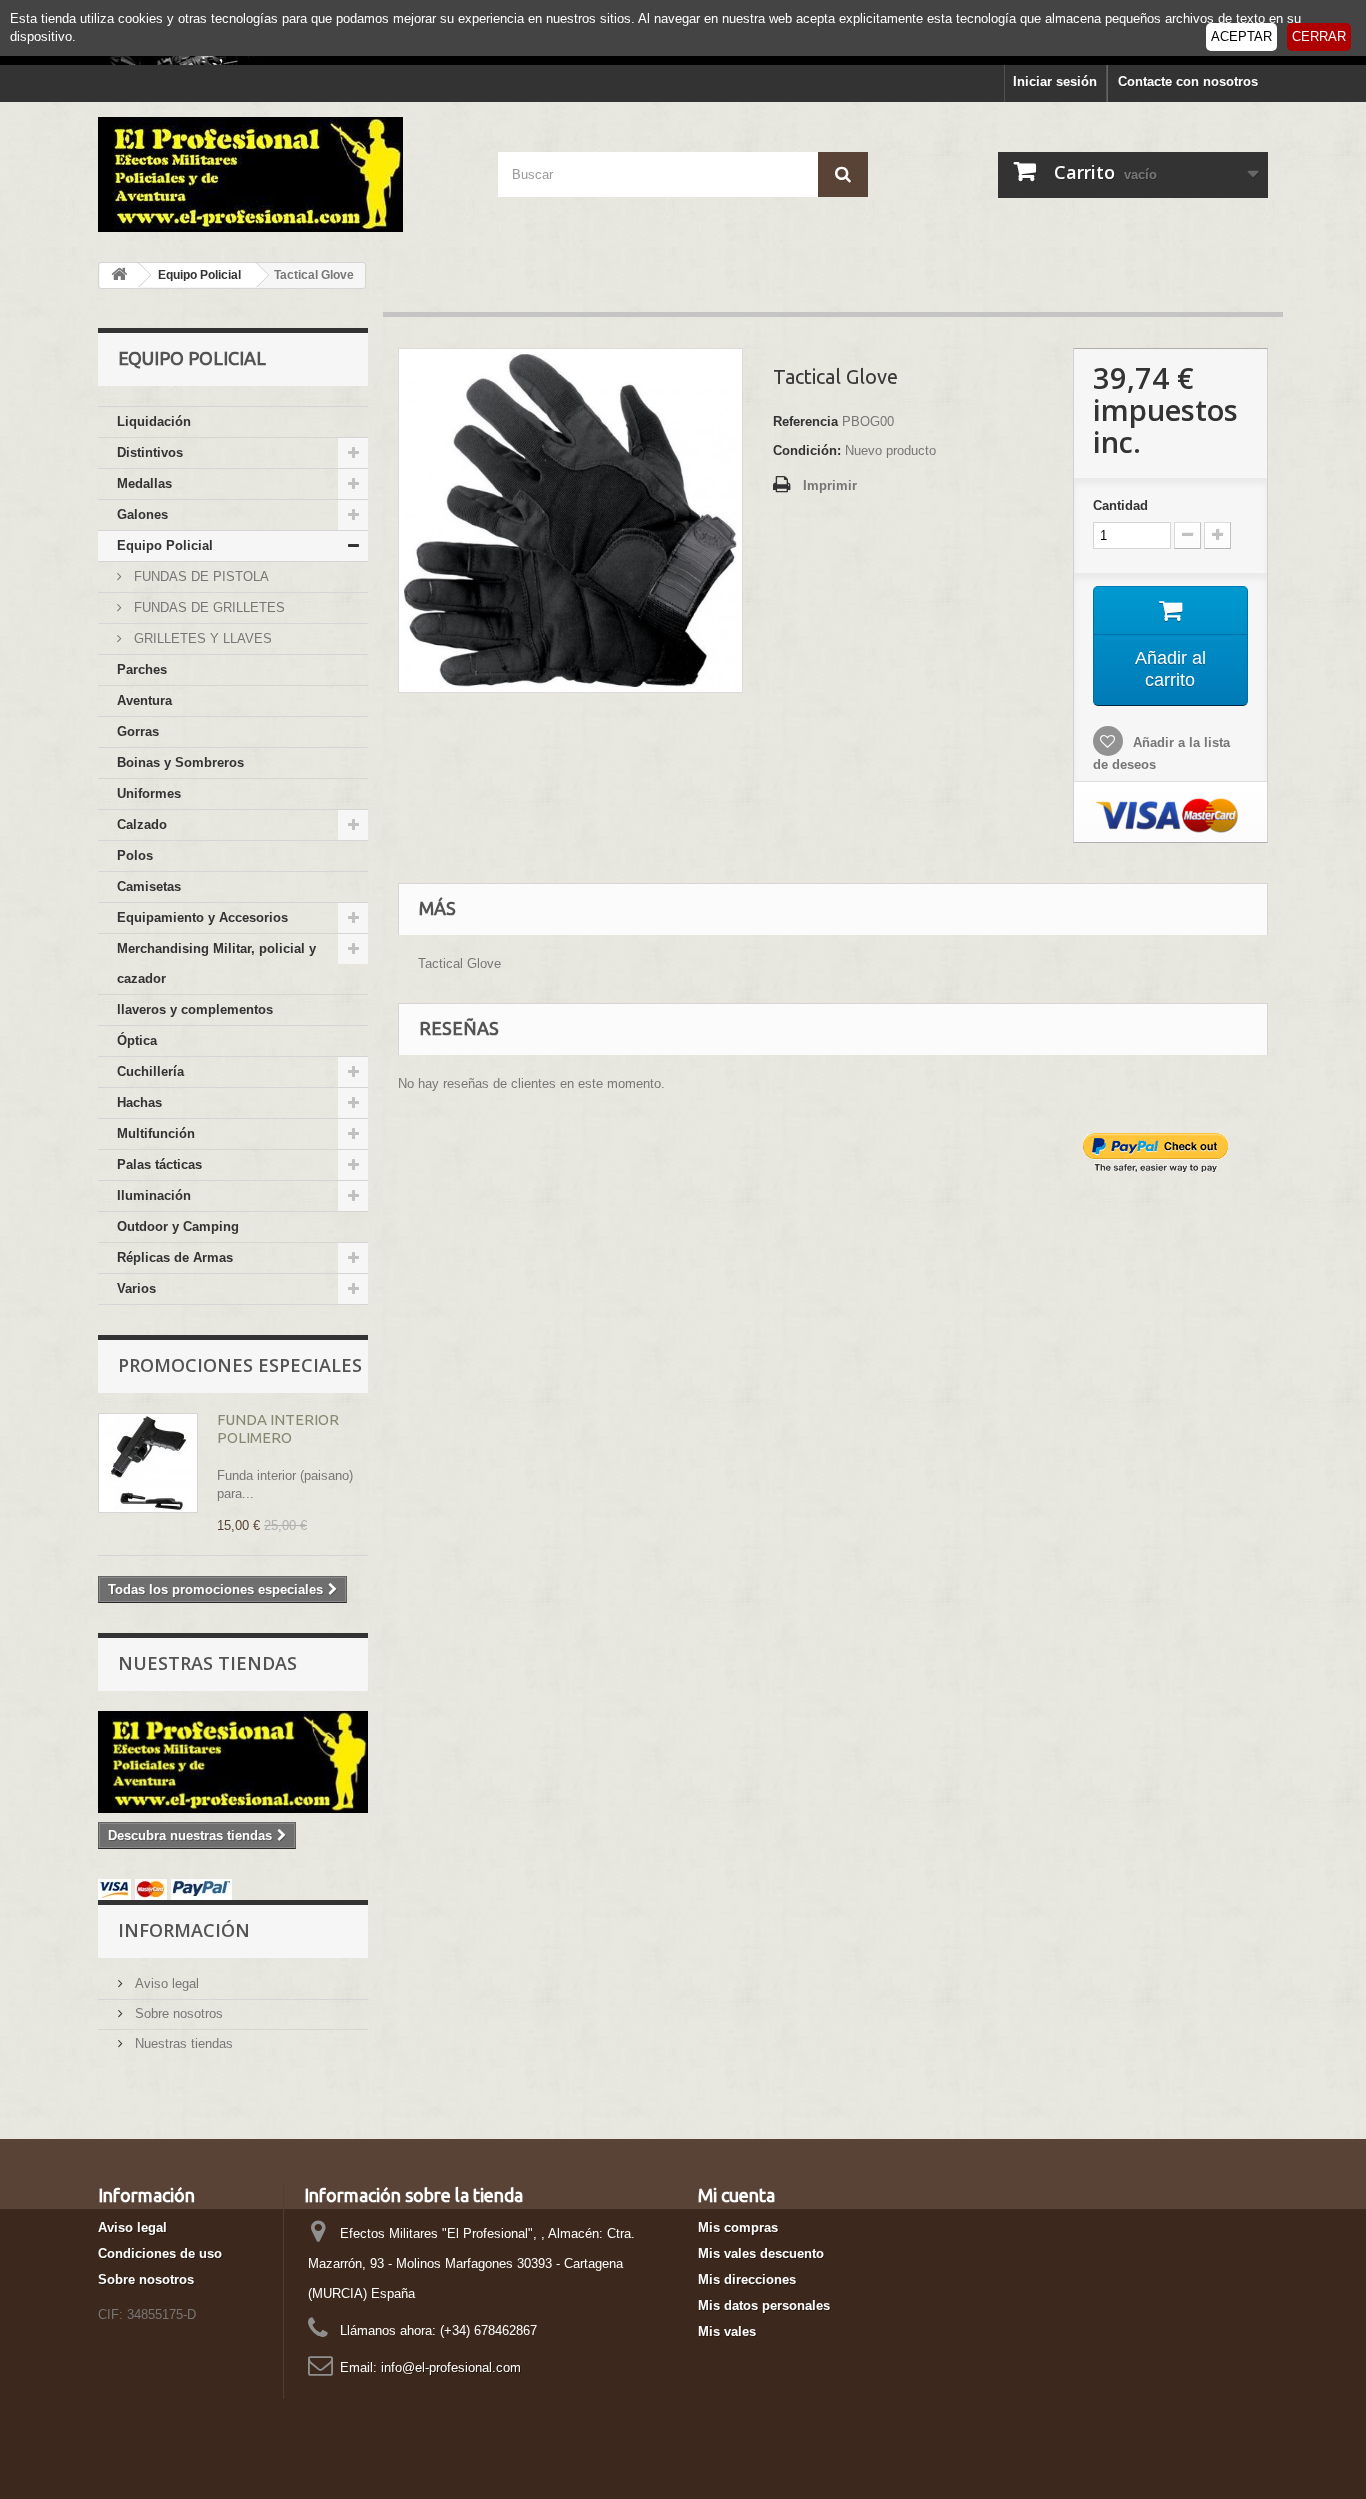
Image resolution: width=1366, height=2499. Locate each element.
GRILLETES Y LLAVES (201, 638)
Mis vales (727, 2331)
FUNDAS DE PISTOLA (199, 576)
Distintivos (150, 452)
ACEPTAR (1241, 36)
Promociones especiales (240, 1365)
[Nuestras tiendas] (233, 1762)
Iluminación (154, 1195)
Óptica (137, 1040)
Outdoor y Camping (178, 1226)
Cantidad (1120, 505)
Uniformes (149, 793)
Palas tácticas (159, 1164)
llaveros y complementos (195, 1009)
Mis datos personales (764, 2305)
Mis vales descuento (761, 2253)
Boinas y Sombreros (180, 762)
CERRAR (1319, 36)
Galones (142, 514)
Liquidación (154, 421)
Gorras (138, 731)
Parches (142, 669)
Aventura (144, 700)
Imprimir (830, 485)
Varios (136, 1288)
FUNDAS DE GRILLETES (207, 607)
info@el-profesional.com (451, 2367)
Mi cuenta (736, 2195)
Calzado (142, 824)
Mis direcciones (747, 2279)
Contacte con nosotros (1188, 81)
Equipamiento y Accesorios (202, 917)
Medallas (144, 483)
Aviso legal (165, 1983)
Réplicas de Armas (175, 1257)
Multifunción (156, 1133)
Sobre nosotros (177, 2013)
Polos (135, 855)
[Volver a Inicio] (119, 275)
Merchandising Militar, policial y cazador (216, 963)
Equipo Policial (165, 545)
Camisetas (149, 886)
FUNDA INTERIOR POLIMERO (278, 1428)
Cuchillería (150, 1071)
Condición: (807, 450)
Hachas (139, 1102)
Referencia (805, 421)
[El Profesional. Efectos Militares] (283, 174)
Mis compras (738, 2227)
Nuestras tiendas (207, 1663)
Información (184, 1930)
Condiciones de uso (160, 2253)
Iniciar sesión (1055, 81)
